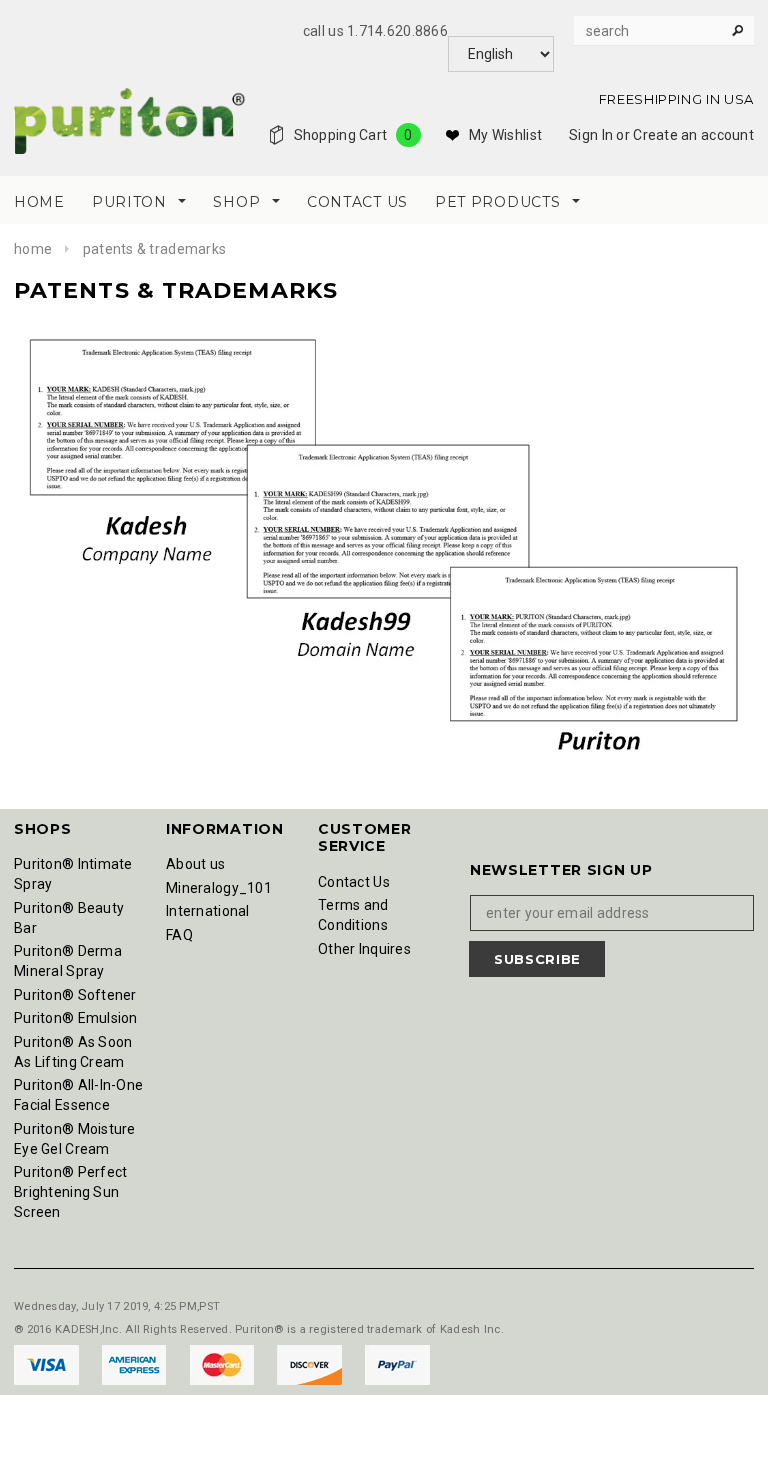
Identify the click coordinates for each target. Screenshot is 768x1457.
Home (33, 249)
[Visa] (48, 1364)
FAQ (179, 935)
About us (195, 864)
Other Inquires (364, 949)
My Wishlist (505, 135)
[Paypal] (397, 1364)
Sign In (591, 135)
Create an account (693, 135)
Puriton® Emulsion (76, 1018)
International (208, 911)
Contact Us (354, 882)
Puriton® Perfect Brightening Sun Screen (70, 1192)
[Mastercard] (223, 1364)
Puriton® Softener (75, 995)
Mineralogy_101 (219, 888)
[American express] (135, 1364)
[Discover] (311, 1364)
